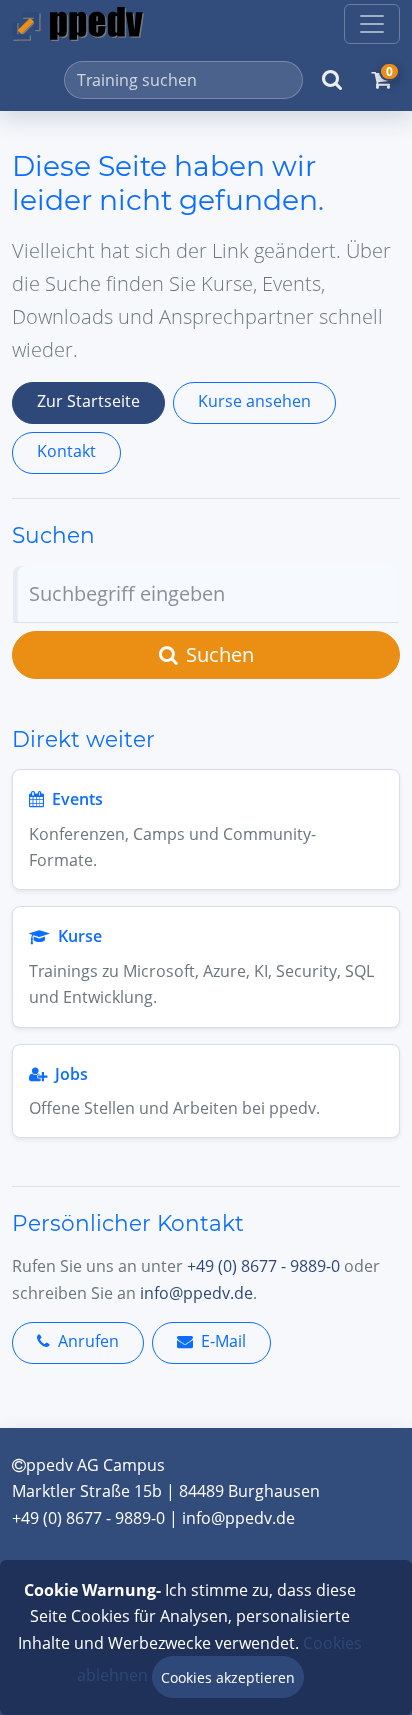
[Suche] (332, 80)
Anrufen (88, 1341)
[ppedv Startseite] (78, 24)
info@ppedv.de (196, 1293)
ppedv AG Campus (95, 1465)
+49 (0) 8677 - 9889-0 (263, 1266)
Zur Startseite (88, 401)
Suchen (220, 654)
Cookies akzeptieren (228, 1677)
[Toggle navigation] (372, 24)
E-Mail (223, 1341)
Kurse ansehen (254, 401)
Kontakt (66, 451)
